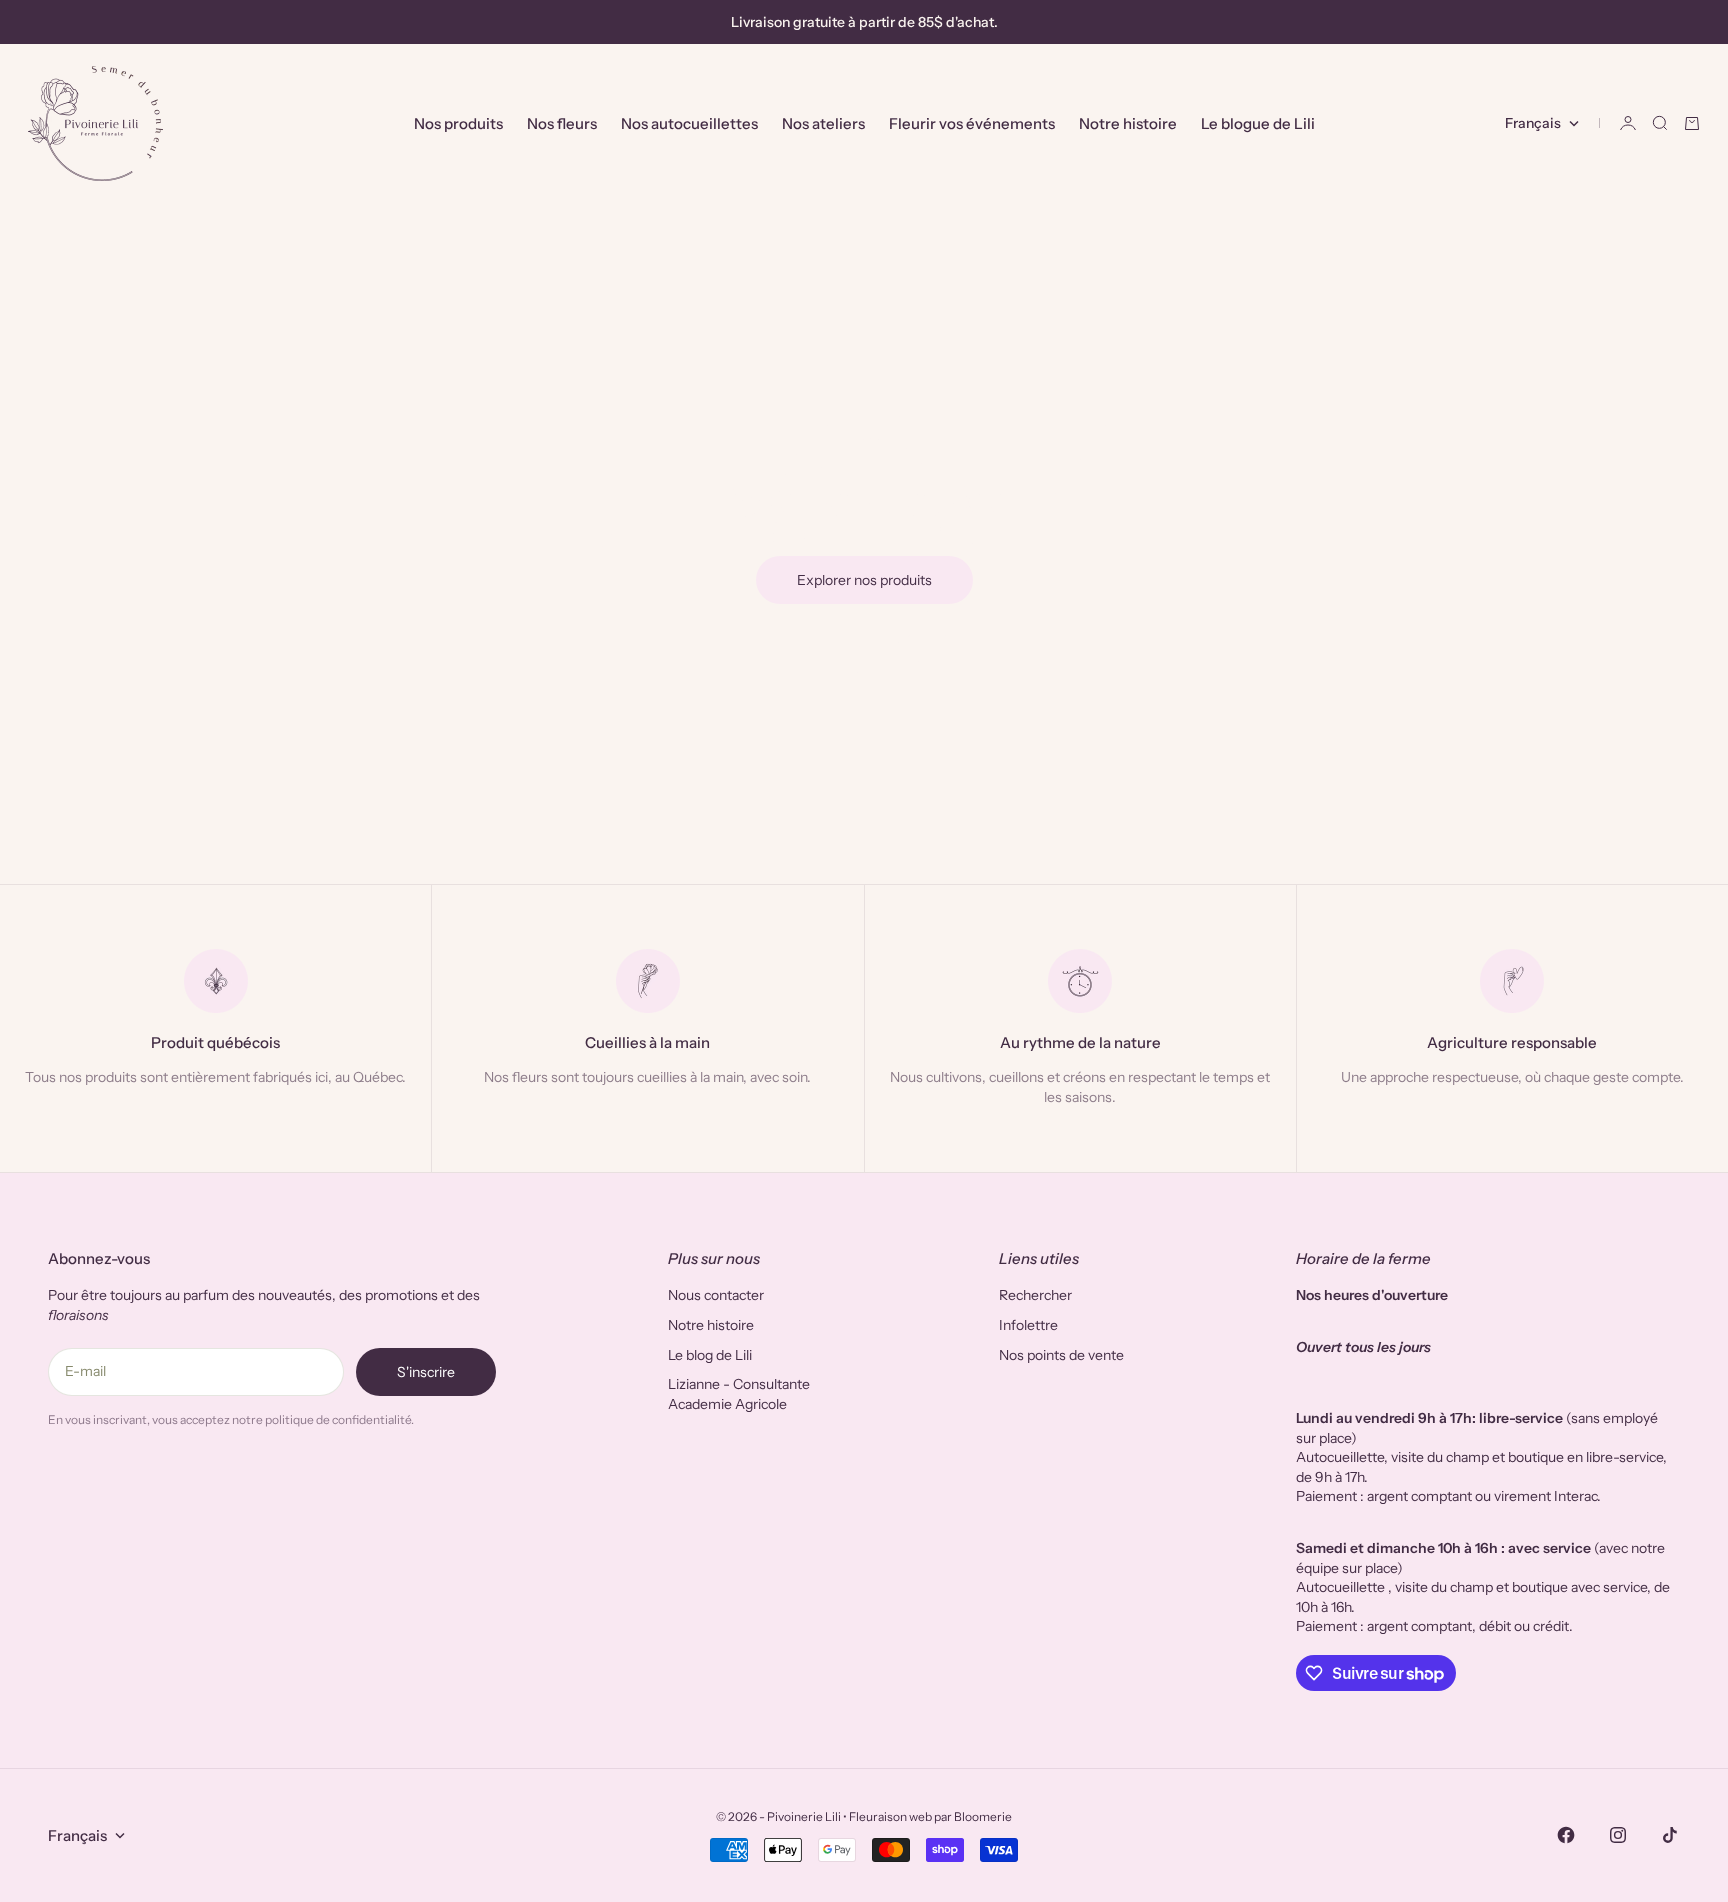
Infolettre (1028, 1325)
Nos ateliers (823, 123)
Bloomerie (983, 1816)
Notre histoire (1128, 123)
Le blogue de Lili (1258, 123)
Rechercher (1035, 1295)
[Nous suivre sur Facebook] (1566, 1835)
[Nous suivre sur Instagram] (1618, 1835)
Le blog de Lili (710, 1355)
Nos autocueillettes (689, 123)
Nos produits (458, 123)
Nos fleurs (562, 123)
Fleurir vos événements (972, 123)
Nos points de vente (1061, 1355)
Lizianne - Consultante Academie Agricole (739, 1394)
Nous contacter (716, 1295)
